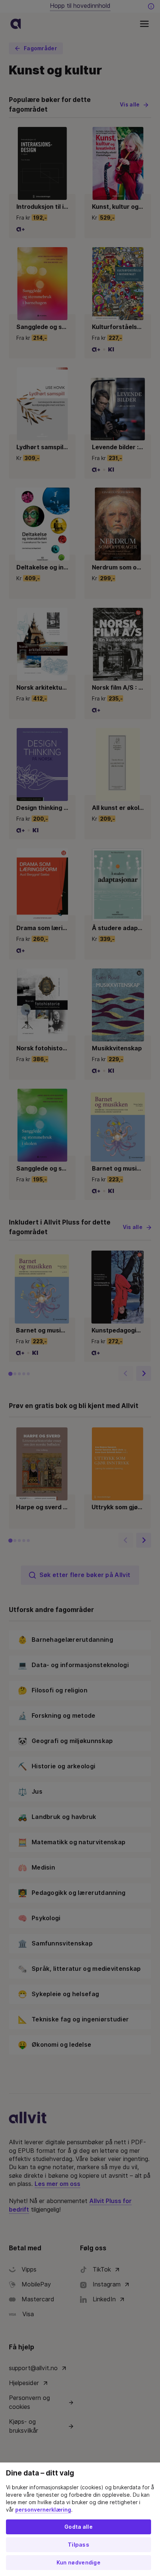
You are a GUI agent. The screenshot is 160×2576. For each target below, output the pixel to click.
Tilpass (79, 2545)
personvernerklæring (43, 2510)
